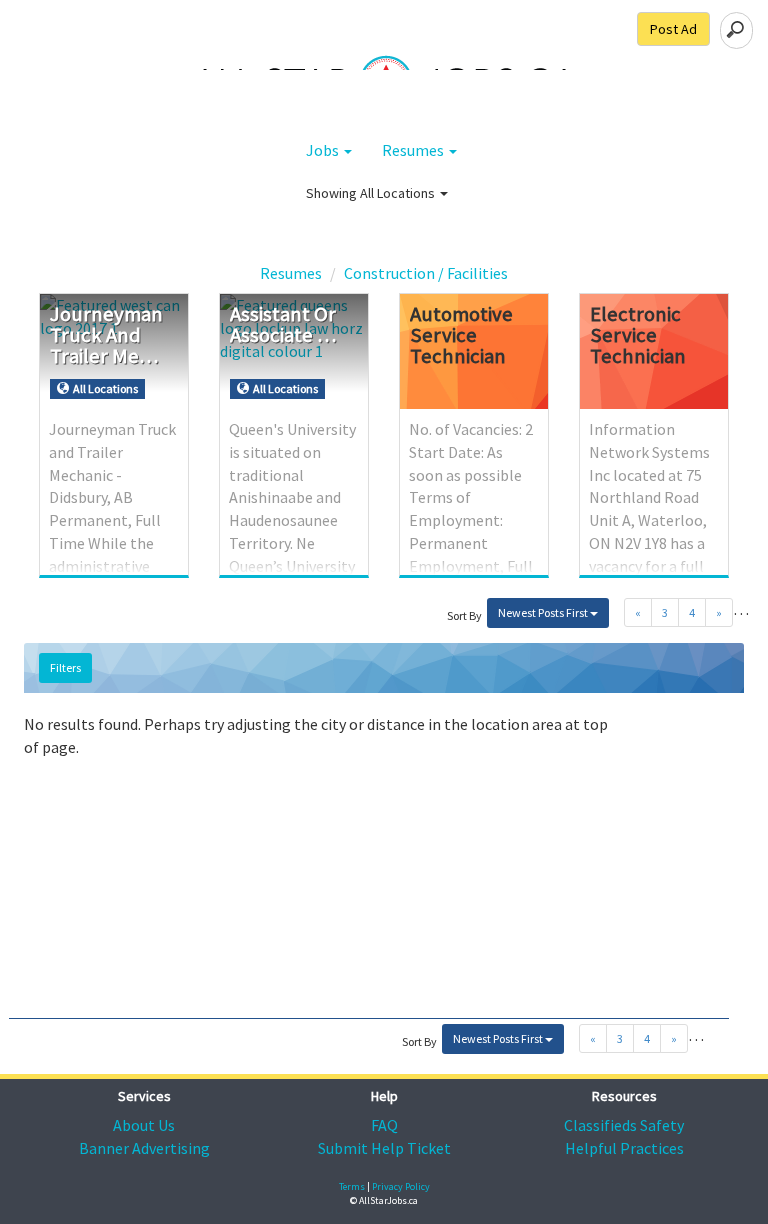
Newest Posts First (544, 612)
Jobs (324, 150)
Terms (352, 1186)
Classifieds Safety (624, 1125)
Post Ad (673, 29)
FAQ (384, 1125)
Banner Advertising (144, 1148)
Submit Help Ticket (384, 1148)
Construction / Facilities (426, 273)
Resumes (414, 150)
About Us (144, 1125)
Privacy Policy (401, 1186)
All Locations (399, 193)
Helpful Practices (624, 1148)
